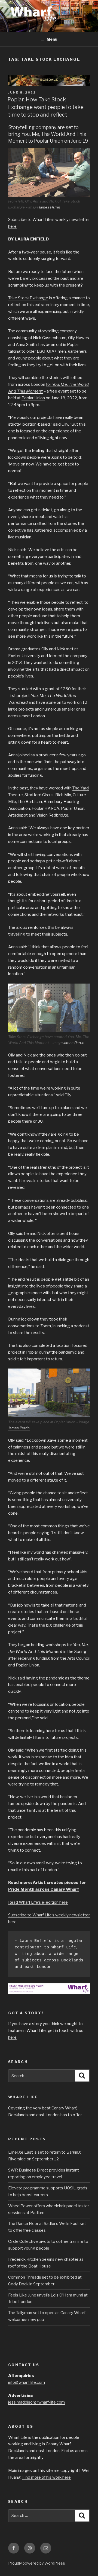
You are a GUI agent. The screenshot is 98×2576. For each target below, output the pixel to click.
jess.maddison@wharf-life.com (36, 2402)
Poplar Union (33, 398)
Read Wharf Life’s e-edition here (38, 1902)
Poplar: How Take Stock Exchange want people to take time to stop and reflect (46, 107)
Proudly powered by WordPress (37, 2563)
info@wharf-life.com (27, 2382)
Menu (52, 39)
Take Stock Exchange (28, 298)
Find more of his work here (47, 2477)
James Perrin (49, 207)
